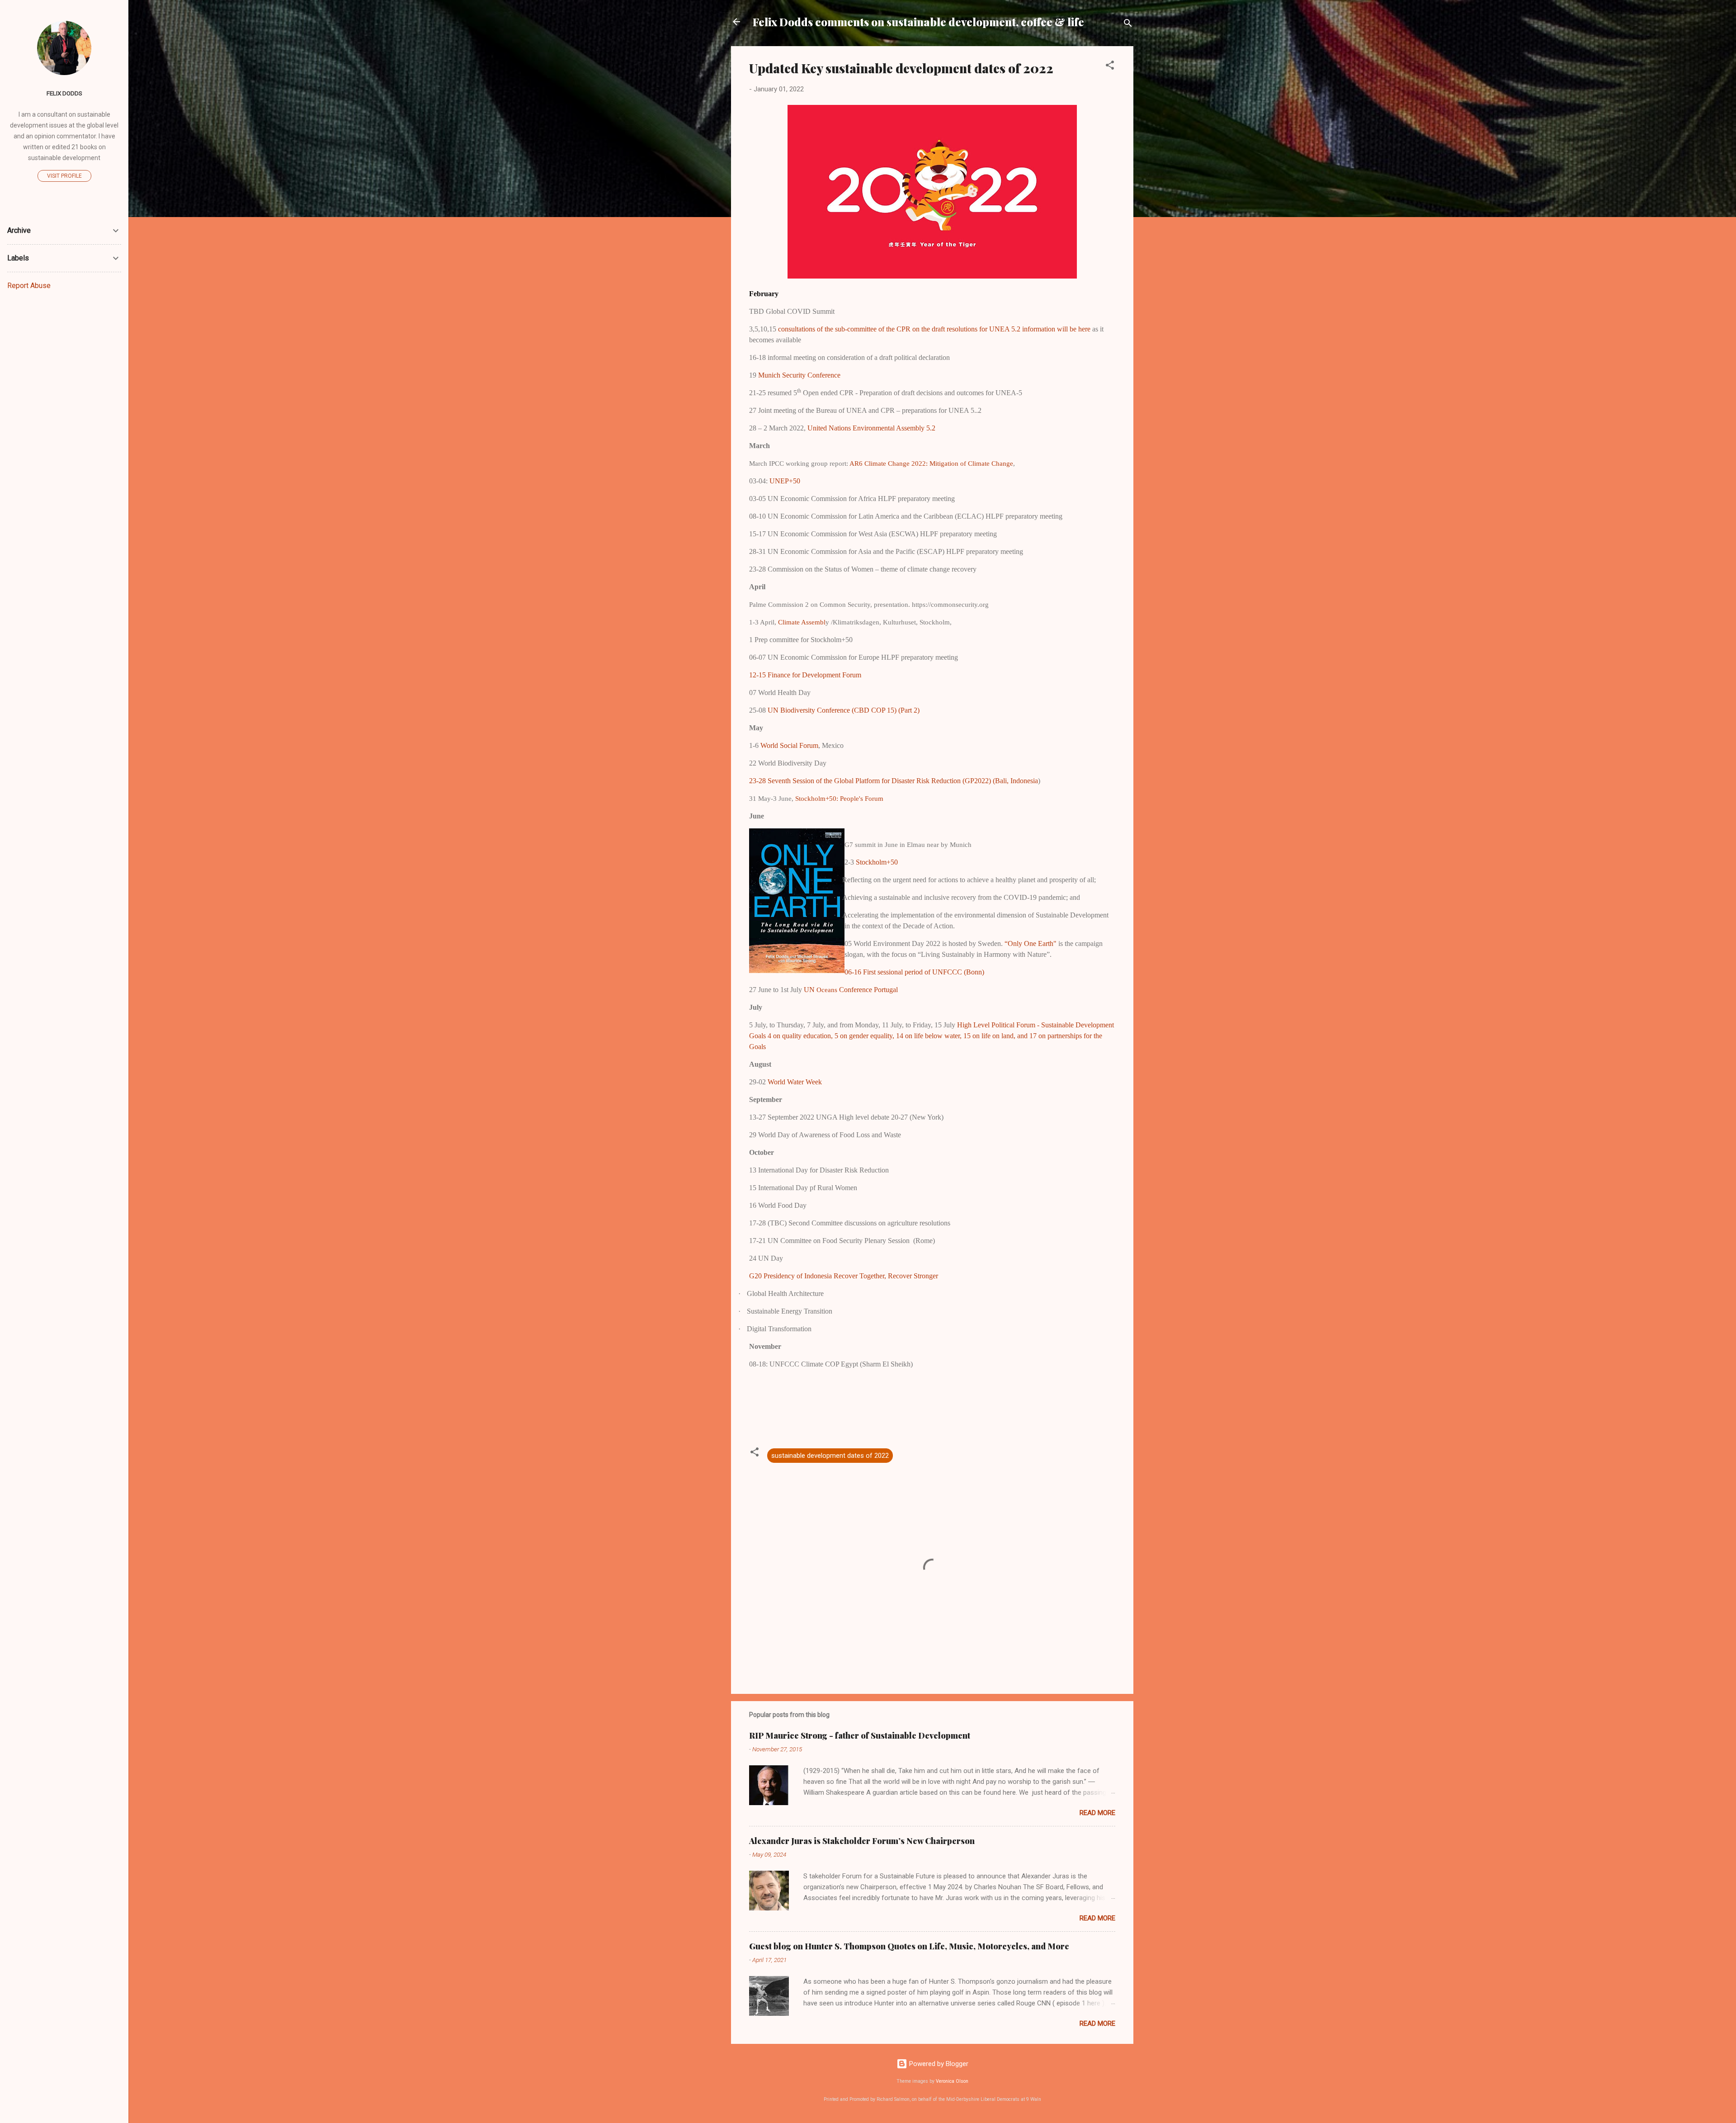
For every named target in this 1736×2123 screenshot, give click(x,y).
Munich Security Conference (799, 375)
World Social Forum (789, 745)
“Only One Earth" (1030, 943)
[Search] (1128, 25)
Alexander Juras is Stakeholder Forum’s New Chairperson (862, 1841)
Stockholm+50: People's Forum (839, 799)
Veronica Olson (952, 2081)
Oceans (857, 990)
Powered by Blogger (938, 2064)
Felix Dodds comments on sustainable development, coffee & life (918, 22)
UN (810, 990)
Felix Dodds (64, 93)
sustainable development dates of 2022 (830, 1456)
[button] (1110, 67)
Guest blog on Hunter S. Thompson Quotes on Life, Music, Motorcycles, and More (909, 1946)
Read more (1097, 1813)
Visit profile (64, 176)
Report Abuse (29, 286)
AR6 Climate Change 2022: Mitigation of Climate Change (931, 463)
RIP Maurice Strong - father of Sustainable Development (860, 1735)
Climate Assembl (802, 622)
